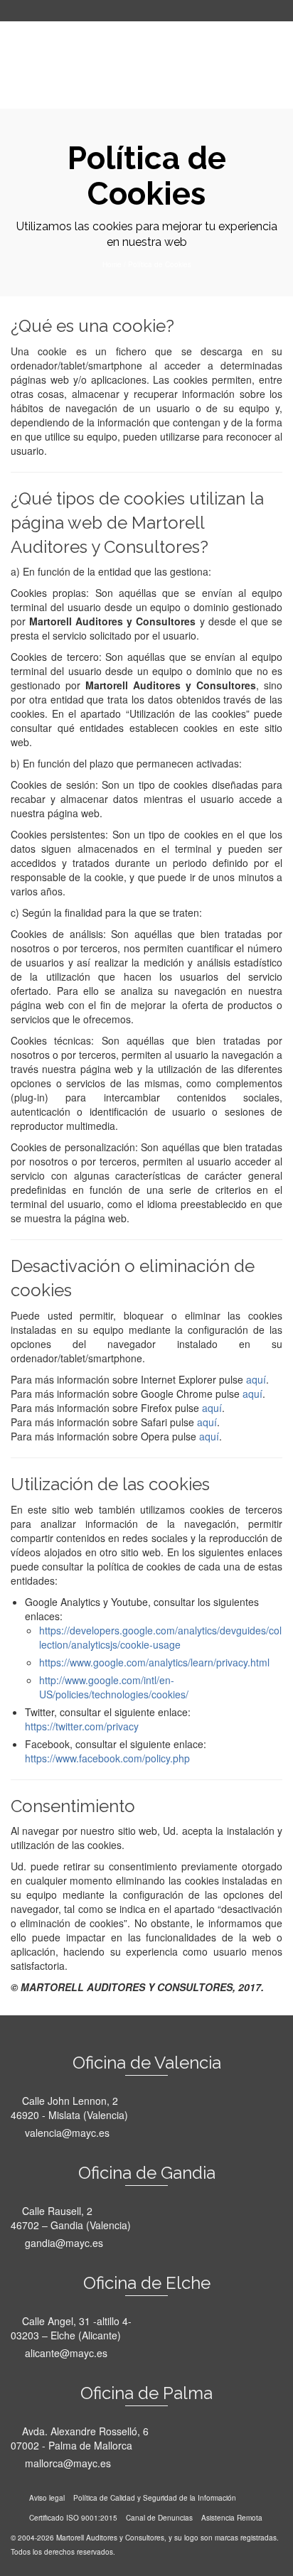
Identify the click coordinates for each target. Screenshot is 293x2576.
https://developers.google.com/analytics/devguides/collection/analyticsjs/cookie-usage (160, 1637)
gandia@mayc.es (63, 2243)
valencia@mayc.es (66, 2133)
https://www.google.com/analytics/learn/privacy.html (154, 1662)
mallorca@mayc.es (66, 2463)
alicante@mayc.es (65, 2353)
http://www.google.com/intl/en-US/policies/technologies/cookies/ (114, 1687)
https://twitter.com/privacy (82, 1726)
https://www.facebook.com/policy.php (107, 1758)
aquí (256, 1379)
